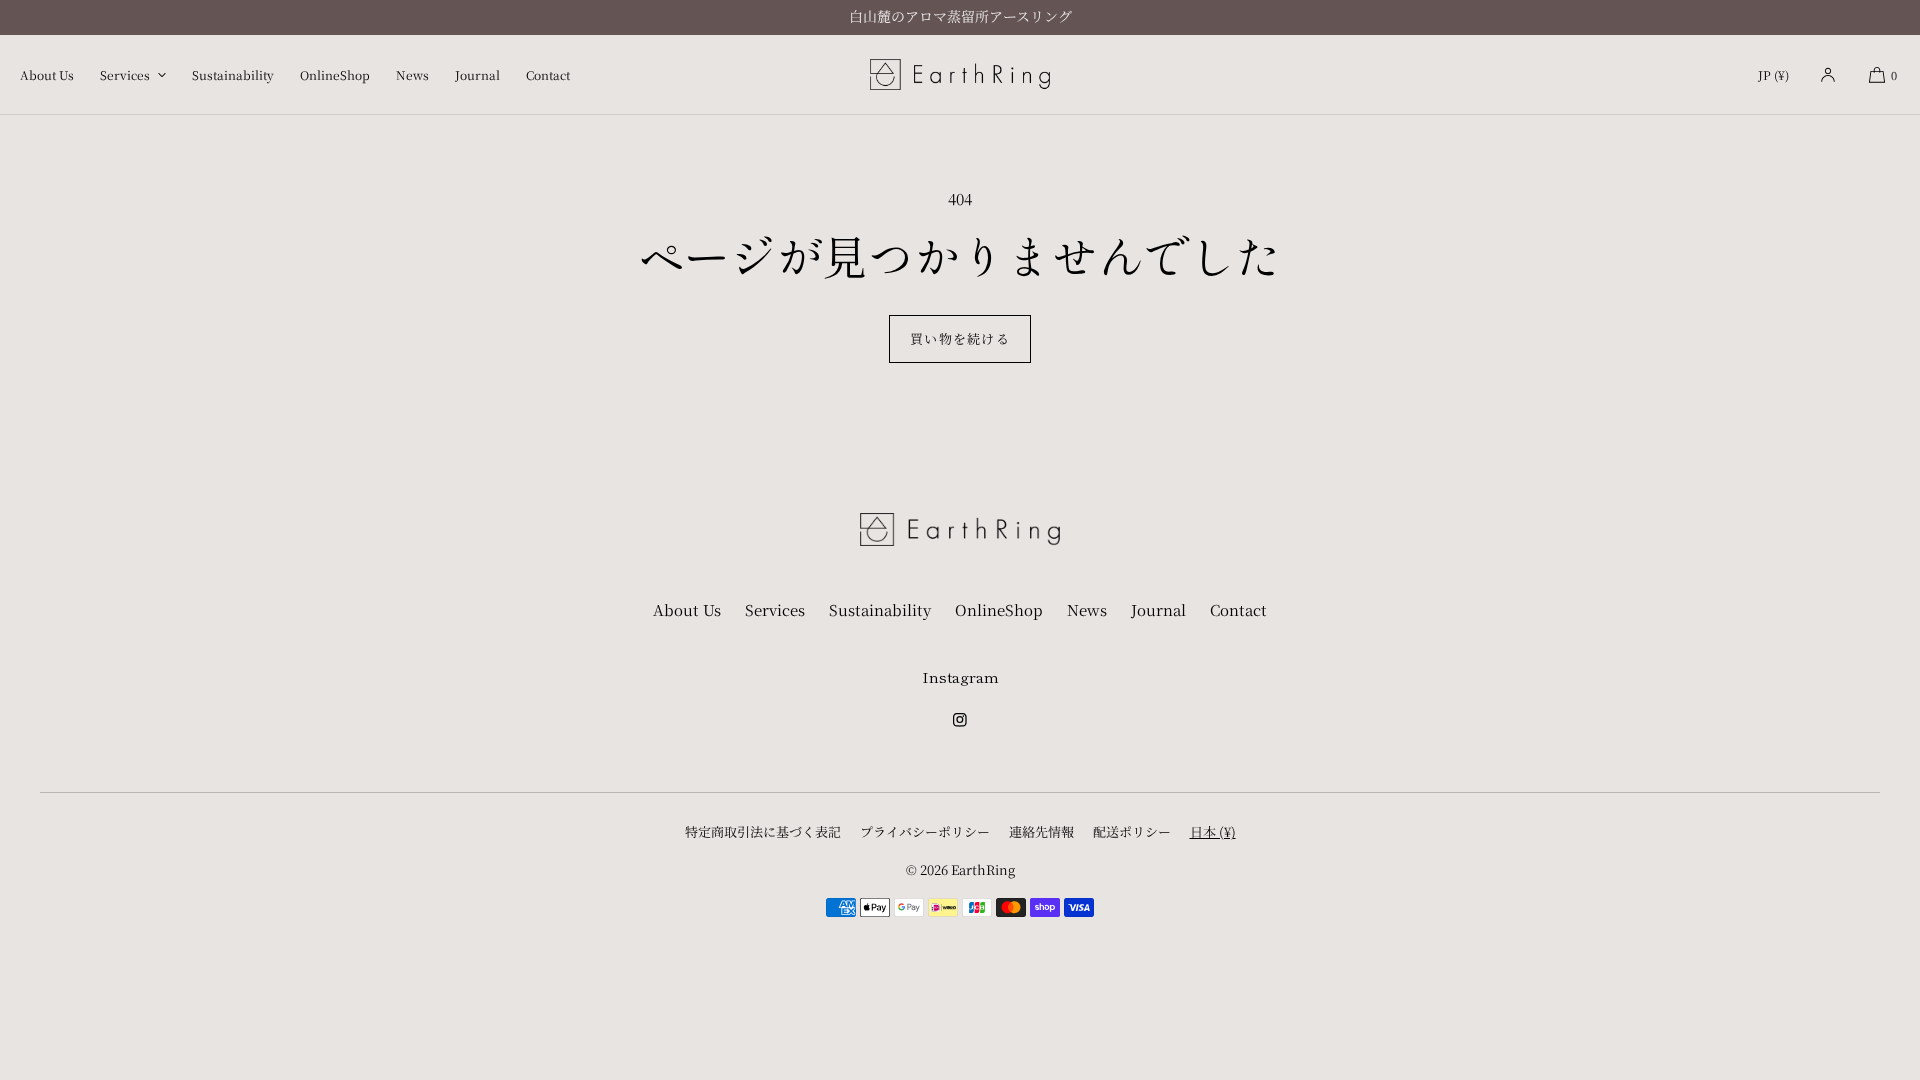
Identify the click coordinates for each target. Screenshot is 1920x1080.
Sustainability (233, 74)
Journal (477, 74)
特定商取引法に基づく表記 (763, 831)
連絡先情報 (1041, 831)
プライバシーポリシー (925, 831)
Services (125, 74)
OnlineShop (335, 74)
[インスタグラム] (960, 726)
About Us (47, 74)
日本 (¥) (1213, 831)
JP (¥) (1773, 74)
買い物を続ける (960, 338)
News (412, 74)
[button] (1882, 74)
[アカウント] (1828, 74)
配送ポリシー (1132, 831)
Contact (548, 74)
